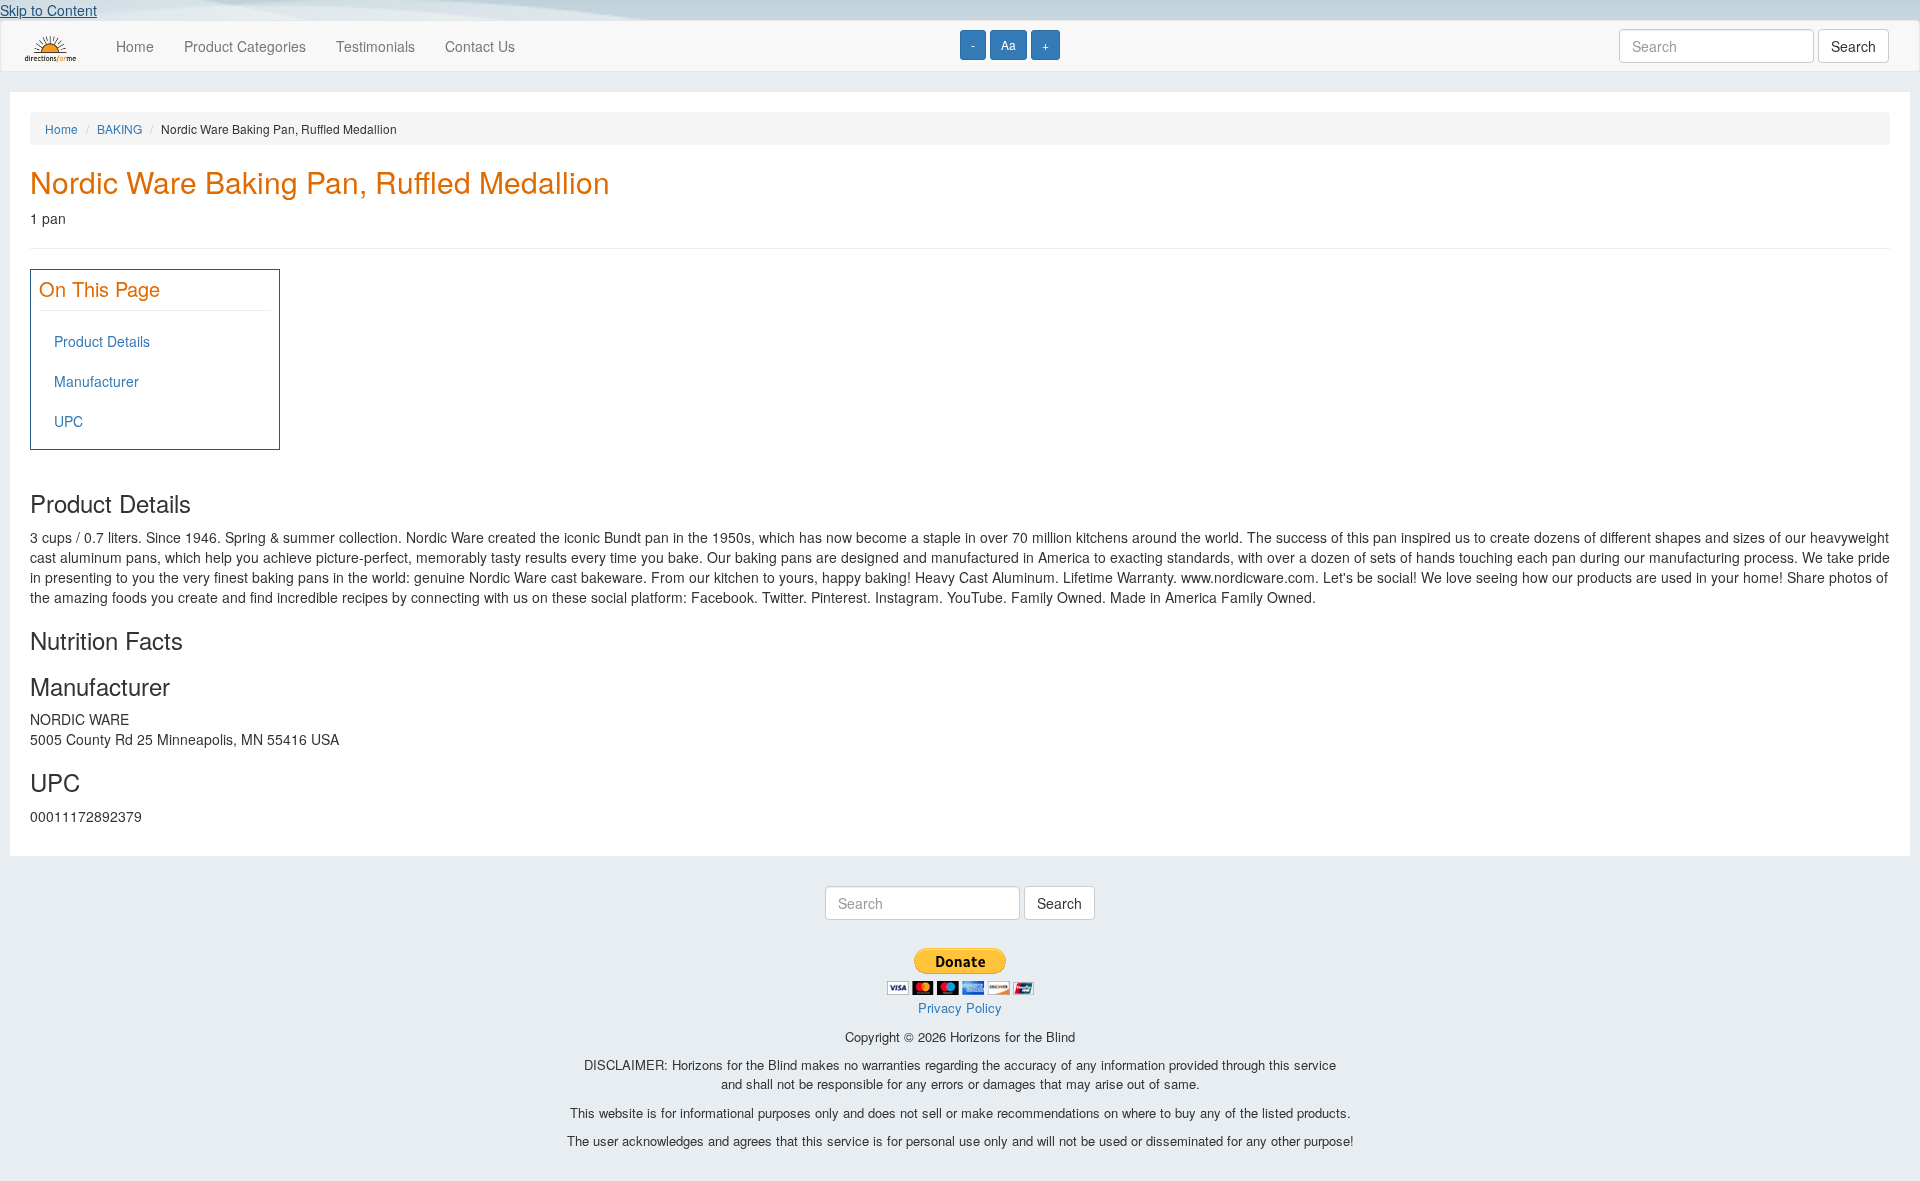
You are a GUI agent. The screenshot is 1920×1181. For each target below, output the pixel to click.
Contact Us (480, 46)
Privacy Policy (960, 1007)
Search (1853, 46)
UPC (68, 421)
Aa (1008, 44)
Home (135, 46)
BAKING (119, 128)
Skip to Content (48, 10)
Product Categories (245, 46)
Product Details (102, 341)
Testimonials (375, 46)
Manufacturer (96, 381)
